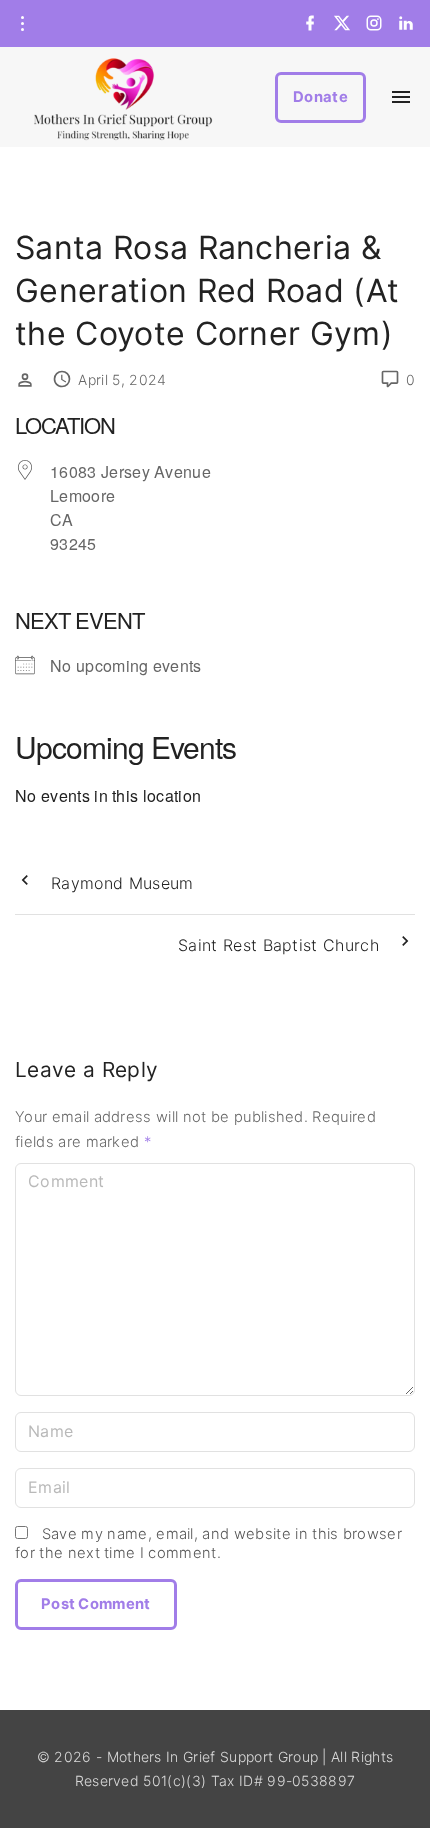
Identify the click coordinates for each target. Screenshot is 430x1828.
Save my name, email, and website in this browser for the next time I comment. (208, 1543)
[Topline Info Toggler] (22, 24)
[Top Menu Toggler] (401, 97)
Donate (320, 97)
